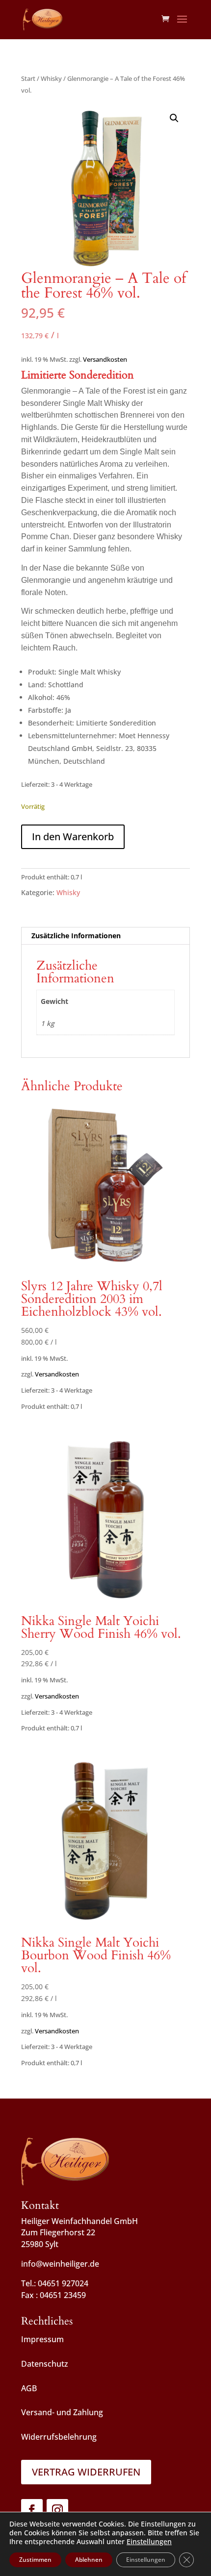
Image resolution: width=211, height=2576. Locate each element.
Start (28, 78)
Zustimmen (35, 2560)
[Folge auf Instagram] (57, 2510)
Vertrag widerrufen (86, 2472)
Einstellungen (149, 2542)
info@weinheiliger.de (60, 2264)
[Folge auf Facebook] (32, 2510)
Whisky (51, 78)
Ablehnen (89, 2560)
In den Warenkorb (73, 837)
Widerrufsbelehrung (59, 2437)
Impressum (42, 2339)
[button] (174, 118)
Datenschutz (45, 2364)
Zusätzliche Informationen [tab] (76, 936)
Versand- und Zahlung (62, 2412)
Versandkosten (105, 360)
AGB (29, 2388)
